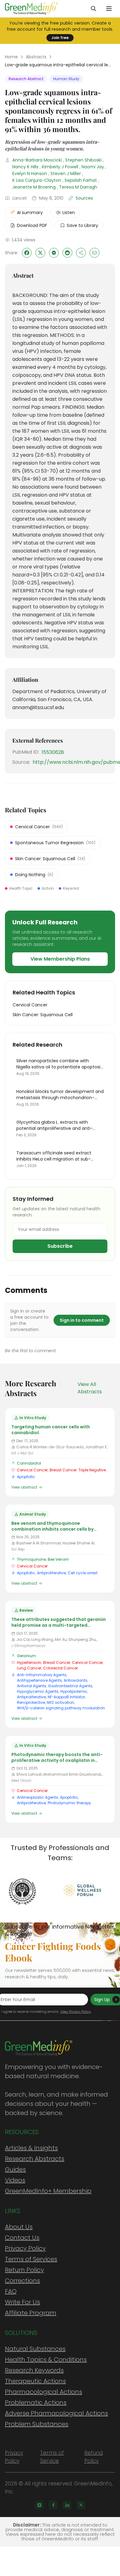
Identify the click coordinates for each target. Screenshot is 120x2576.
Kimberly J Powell (60, 167)
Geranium (26, 1656)
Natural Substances (35, 2349)
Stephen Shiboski (83, 160)
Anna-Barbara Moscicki (37, 160)
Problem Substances (37, 2424)
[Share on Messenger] (54, 253)
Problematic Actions (36, 2402)
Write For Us (22, 2302)
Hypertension (29, 1663)
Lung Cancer (29, 1668)
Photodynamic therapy (69, 1803)
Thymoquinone (31, 1559)
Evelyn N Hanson (30, 174)
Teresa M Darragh (78, 187)
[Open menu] (109, 9)
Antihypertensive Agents (39, 1680)
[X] (81, 2505)
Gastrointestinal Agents (70, 1686)
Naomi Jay (93, 167)
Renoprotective (31, 1702)
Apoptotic (26, 1477)
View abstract (24, 1487)
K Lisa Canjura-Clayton (37, 180)
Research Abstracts (35, 2159)
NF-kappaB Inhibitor (66, 1697)
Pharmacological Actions (44, 2392)
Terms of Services (31, 2259)
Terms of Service (52, 2457)
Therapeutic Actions (35, 2381)
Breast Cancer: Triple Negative (78, 1470)
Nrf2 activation (60, 1702)
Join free (60, 38)
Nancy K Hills (25, 167)
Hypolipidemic (74, 1691)
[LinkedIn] (67, 2505)
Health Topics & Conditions (46, 2359)
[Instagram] (39, 2505)
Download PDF (32, 225)
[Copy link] (81, 253)
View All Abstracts (90, 1388)
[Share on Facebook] (27, 253)
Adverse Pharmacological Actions (56, 2413)
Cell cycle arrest (83, 1573)
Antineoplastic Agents (38, 1797)
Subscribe (60, 1246)
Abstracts (36, 57)
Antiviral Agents (32, 1686)
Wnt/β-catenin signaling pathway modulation (61, 1708)
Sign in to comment (82, 1320)
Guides (15, 2169)
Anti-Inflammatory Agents (42, 1675)
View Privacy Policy (76, 2012)
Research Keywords (34, 2370)
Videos (15, 2180)
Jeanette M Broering (34, 187)
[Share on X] (40, 253)
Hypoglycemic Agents (38, 1691)
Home (11, 57)
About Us (19, 2227)
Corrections (22, 2281)
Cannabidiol (29, 1463)
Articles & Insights (31, 2148)
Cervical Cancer (32, 1470)
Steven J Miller (66, 174)
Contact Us (22, 2238)
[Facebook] (53, 2505)
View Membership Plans (60, 959)
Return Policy (24, 2270)
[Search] (94, 9)
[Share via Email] (94, 253)
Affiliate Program (31, 2313)
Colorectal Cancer (60, 1668)
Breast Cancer (57, 1663)
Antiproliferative (51, 1573)
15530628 (53, 752)
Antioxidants (76, 1680)
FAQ (11, 2291)
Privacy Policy (25, 2248)
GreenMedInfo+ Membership (48, 2191)
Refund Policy (94, 2457)
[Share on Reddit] (67, 253)
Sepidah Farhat (81, 180)
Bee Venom (58, 1559)
